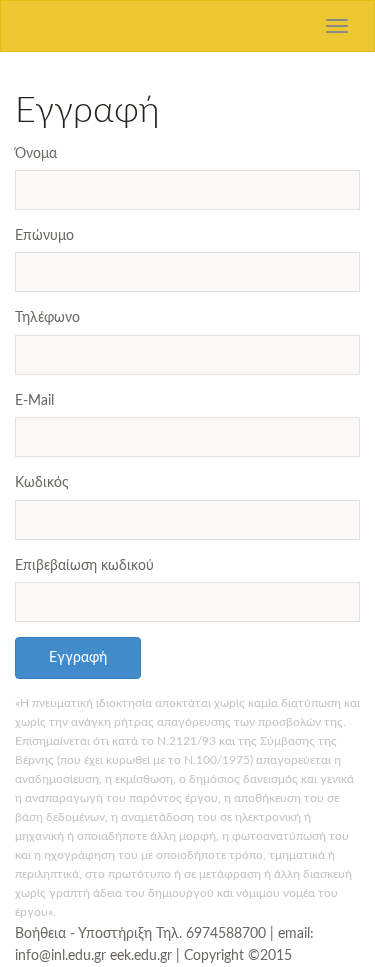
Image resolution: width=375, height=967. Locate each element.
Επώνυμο (44, 236)
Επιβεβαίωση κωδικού (84, 566)
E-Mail (34, 401)
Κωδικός (42, 483)
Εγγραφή (78, 658)
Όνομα (36, 154)
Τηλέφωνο (47, 318)
